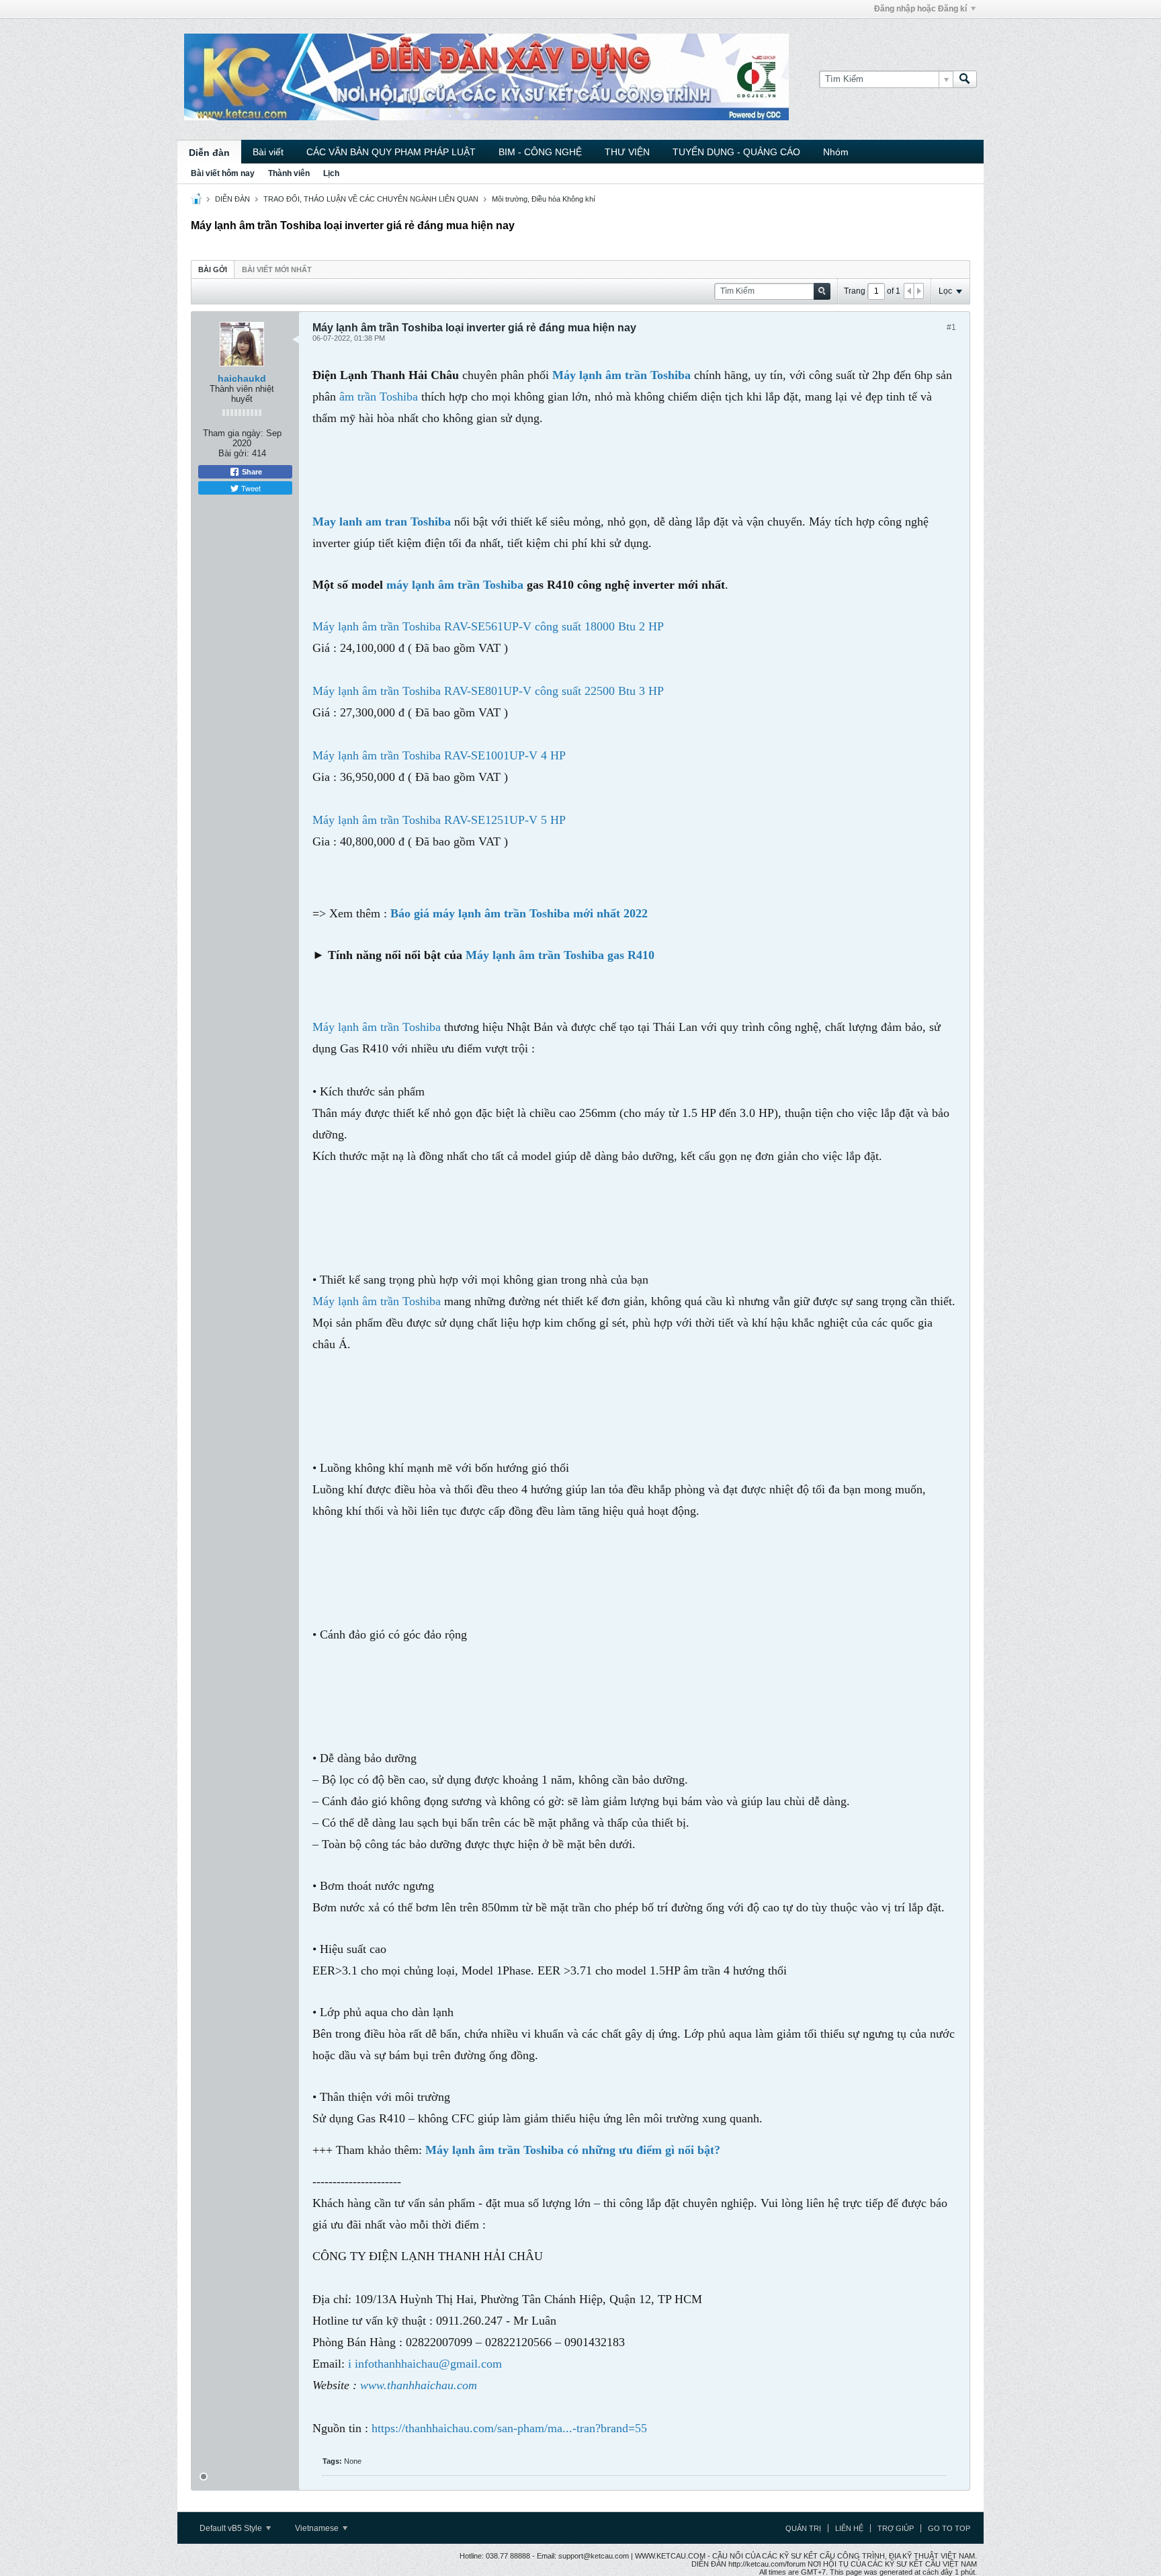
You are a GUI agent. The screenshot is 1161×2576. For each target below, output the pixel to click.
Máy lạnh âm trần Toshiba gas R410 (560, 955)
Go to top (949, 2528)
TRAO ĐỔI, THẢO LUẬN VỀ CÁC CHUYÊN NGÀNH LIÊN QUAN (371, 199)
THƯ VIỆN (627, 152)
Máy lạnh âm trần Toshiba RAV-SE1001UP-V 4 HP (439, 755)
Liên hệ (849, 2528)
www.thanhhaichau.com (419, 2385)
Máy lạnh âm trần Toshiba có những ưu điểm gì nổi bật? (573, 2150)
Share (251, 472)
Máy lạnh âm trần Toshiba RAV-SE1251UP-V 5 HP (439, 820)
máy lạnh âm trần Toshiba (455, 585)
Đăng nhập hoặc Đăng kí (920, 9)
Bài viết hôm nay (223, 173)
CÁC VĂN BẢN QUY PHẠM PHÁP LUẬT (391, 152)
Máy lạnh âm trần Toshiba (377, 1027)
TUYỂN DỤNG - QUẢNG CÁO (736, 152)
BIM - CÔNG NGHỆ (540, 152)
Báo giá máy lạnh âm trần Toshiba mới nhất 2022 (519, 913)
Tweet (250, 488)
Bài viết (268, 152)
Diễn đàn (209, 153)
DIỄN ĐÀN (232, 199)
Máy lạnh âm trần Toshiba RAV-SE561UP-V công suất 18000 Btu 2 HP (488, 626)
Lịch (331, 173)
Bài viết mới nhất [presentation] (277, 269)
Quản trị (803, 2528)
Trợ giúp (896, 2528)
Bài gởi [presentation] (213, 269)
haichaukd (242, 378)
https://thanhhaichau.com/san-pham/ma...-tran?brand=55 (509, 2428)
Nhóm (836, 152)
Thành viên (289, 173)
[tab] (213, 269)
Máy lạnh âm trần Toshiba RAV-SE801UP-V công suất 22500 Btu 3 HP (488, 691)
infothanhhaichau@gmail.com (428, 2364)
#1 (951, 327)
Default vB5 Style (232, 2528)
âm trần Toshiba (380, 397)
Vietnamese (318, 2528)
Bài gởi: (234, 453)
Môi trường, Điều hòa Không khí (544, 199)
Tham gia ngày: (233, 433)
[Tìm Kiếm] (965, 79)
